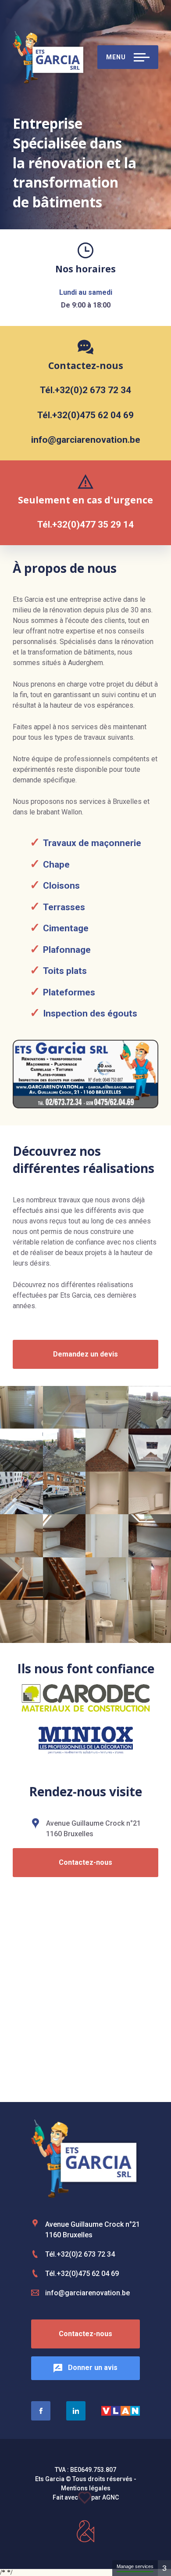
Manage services (135, 2566)
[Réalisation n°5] (21, 1450)
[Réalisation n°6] (64, 1450)
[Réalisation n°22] (64, 1621)
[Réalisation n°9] (21, 1493)
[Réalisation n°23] (107, 1621)
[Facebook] (41, 2411)
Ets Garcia (49, 57)
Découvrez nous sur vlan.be (121, 2411)
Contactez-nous (85, 1862)
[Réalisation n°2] (64, 1407)
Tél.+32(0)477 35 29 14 (85, 525)
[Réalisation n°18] (64, 1579)
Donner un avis (92, 2368)
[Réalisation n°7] (107, 1450)
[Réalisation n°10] (64, 1493)
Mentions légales (86, 2488)
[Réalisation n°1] (21, 1407)
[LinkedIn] (76, 2411)
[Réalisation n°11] (107, 1493)
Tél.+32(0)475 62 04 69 (85, 415)
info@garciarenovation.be (86, 440)
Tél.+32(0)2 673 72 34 (85, 390)
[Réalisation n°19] (107, 1579)
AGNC (110, 2497)
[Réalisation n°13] (21, 1536)
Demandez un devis (85, 1354)
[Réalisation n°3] (107, 1407)
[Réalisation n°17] (21, 1579)
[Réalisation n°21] (21, 1621)
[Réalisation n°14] (64, 1536)
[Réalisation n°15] (107, 1536)
